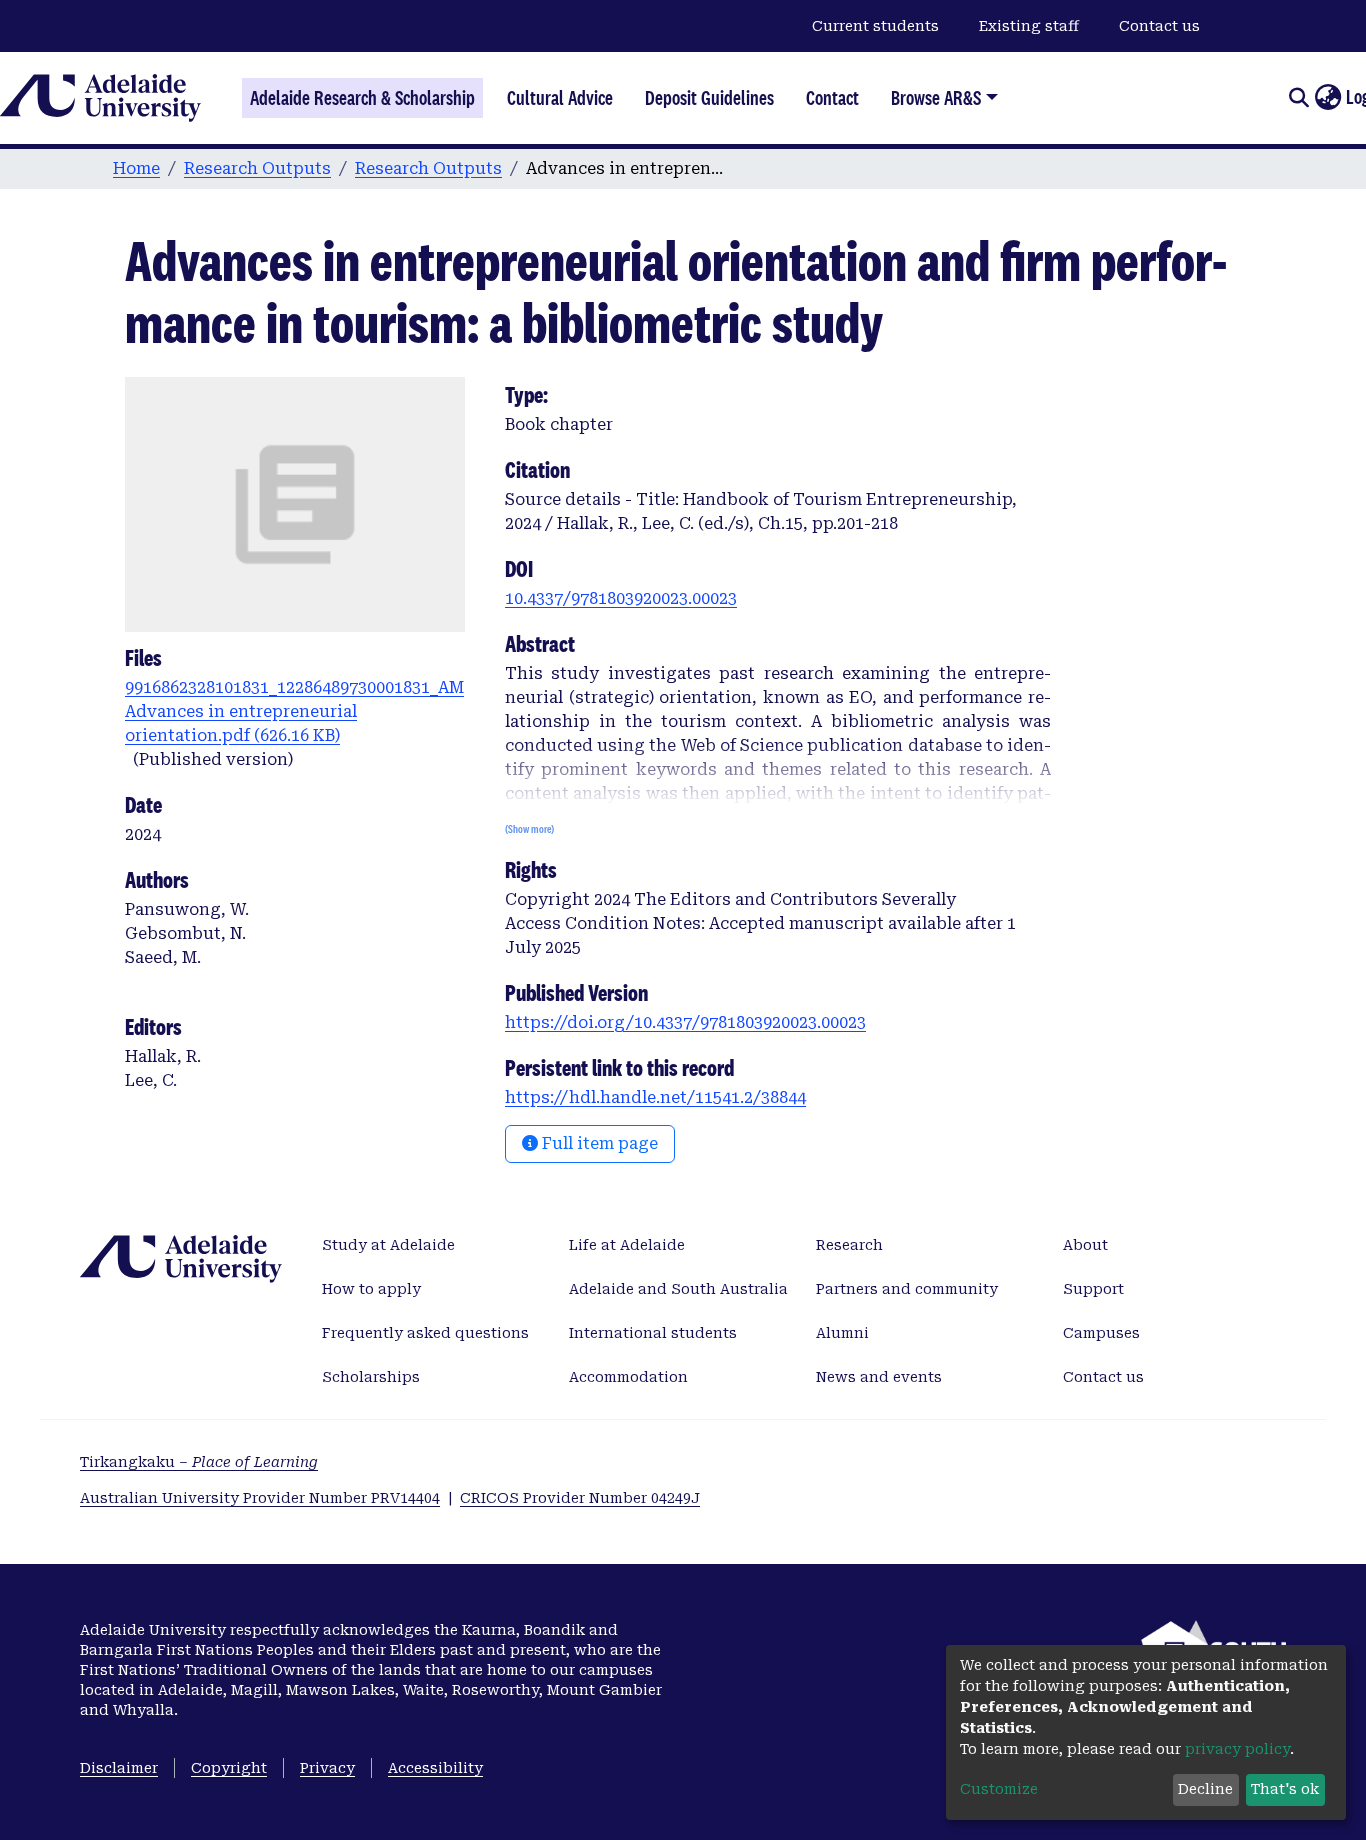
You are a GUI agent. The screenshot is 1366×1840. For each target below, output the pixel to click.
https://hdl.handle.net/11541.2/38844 (655, 1097)
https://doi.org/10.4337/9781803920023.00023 (685, 1022)
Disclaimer (119, 1768)
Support (1093, 1289)
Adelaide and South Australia (678, 1289)
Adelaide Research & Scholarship (362, 98)
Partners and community (907, 1289)
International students (653, 1333)
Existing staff (1029, 26)
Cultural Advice (560, 98)
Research (849, 1245)
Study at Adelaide (388, 1245)
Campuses (1101, 1333)
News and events (879, 1377)
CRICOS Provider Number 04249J (580, 1498)
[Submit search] (1298, 98)
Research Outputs (257, 168)
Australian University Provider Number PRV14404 (260, 1498)
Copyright (229, 1768)
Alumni (842, 1333)
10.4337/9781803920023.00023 (621, 598)
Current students (875, 26)
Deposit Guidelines (709, 98)
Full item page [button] (598, 1143)
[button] (1327, 98)
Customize (999, 1789)
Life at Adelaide (627, 1245)
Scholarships (371, 1377)
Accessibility (435, 1768)
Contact (832, 98)
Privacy (327, 1768)
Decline (1205, 1789)
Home (136, 168)
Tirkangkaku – (199, 1462)
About (1085, 1245)
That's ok (1285, 1789)
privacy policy (1237, 1749)
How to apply (371, 1289)
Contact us (1159, 26)
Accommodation (628, 1377)
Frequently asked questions (425, 1333)
